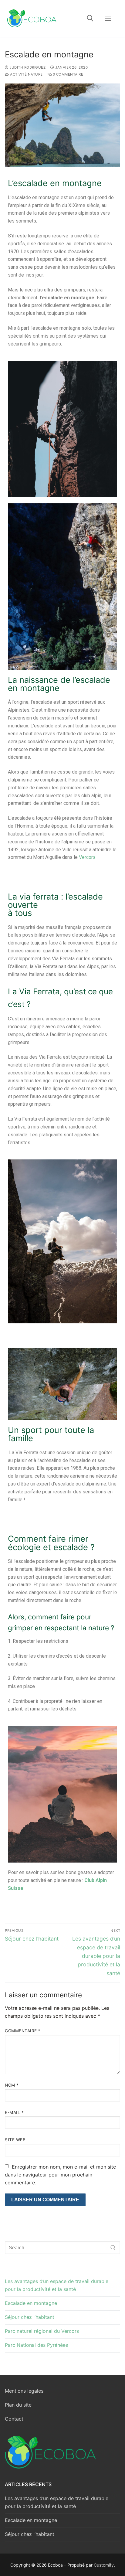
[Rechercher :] (62, 2248)
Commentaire (23, 2031)
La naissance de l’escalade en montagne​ (59, 684)
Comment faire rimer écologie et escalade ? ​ (52, 1543)
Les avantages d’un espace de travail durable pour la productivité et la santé (57, 2285)
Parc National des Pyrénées (36, 2345)
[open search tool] (90, 18)
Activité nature (26, 74)
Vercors (87, 857)
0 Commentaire (67, 74)
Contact (14, 2419)
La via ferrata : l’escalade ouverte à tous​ (55, 905)
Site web (15, 2140)
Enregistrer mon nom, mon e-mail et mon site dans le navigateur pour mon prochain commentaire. (60, 2175)
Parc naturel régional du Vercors (42, 2331)
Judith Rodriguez (27, 67)
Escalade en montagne (31, 2303)
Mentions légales (24, 2391)
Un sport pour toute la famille (51, 1434)
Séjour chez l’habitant (30, 2317)
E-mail (14, 2112)
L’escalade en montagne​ (55, 183)
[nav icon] (108, 19)
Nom (12, 2085)
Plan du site (18, 2405)
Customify (104, 2565)
